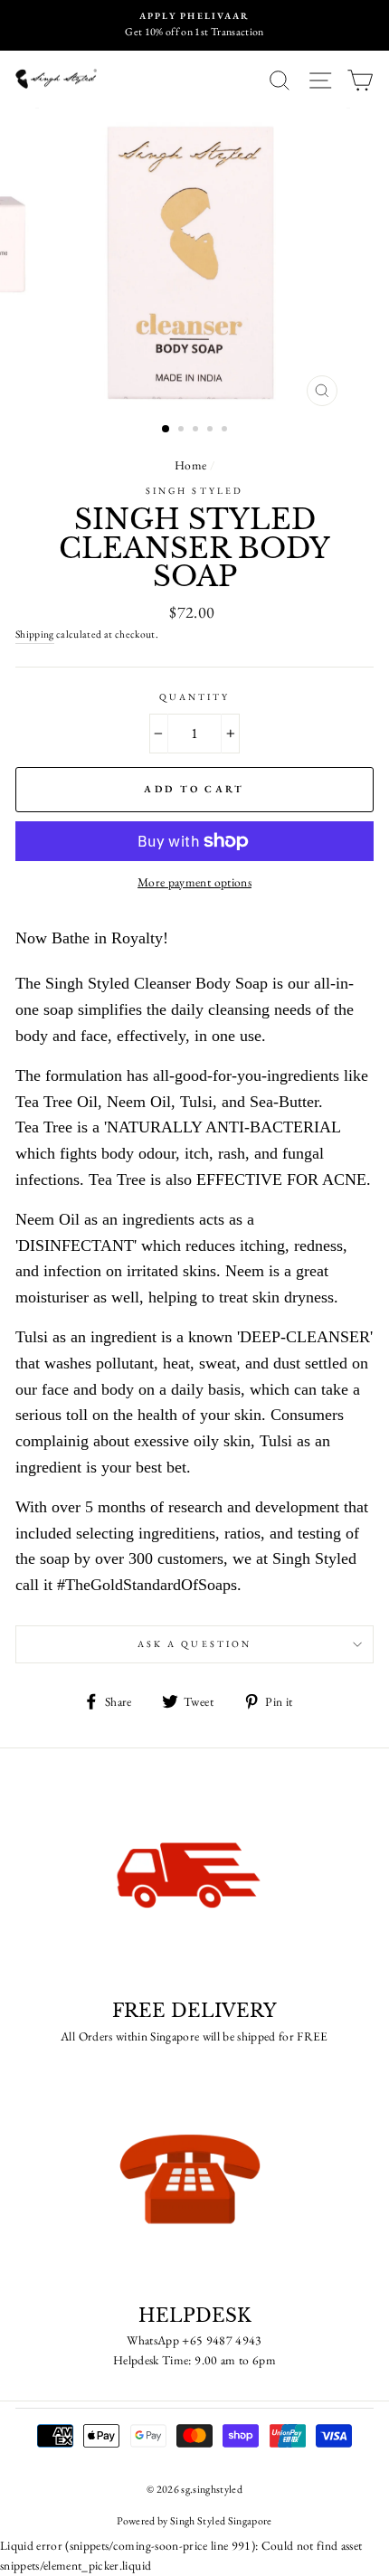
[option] (194, 25)
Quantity (194, 697)
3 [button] (197, 431)
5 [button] (226, 431)
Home (190, 465)
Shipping (35, 634)
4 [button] (212, 431)
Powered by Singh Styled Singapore (194, 2521)
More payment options (194, 882)
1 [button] (166, 430)
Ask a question (194, 1644)
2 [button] (183, 431)
